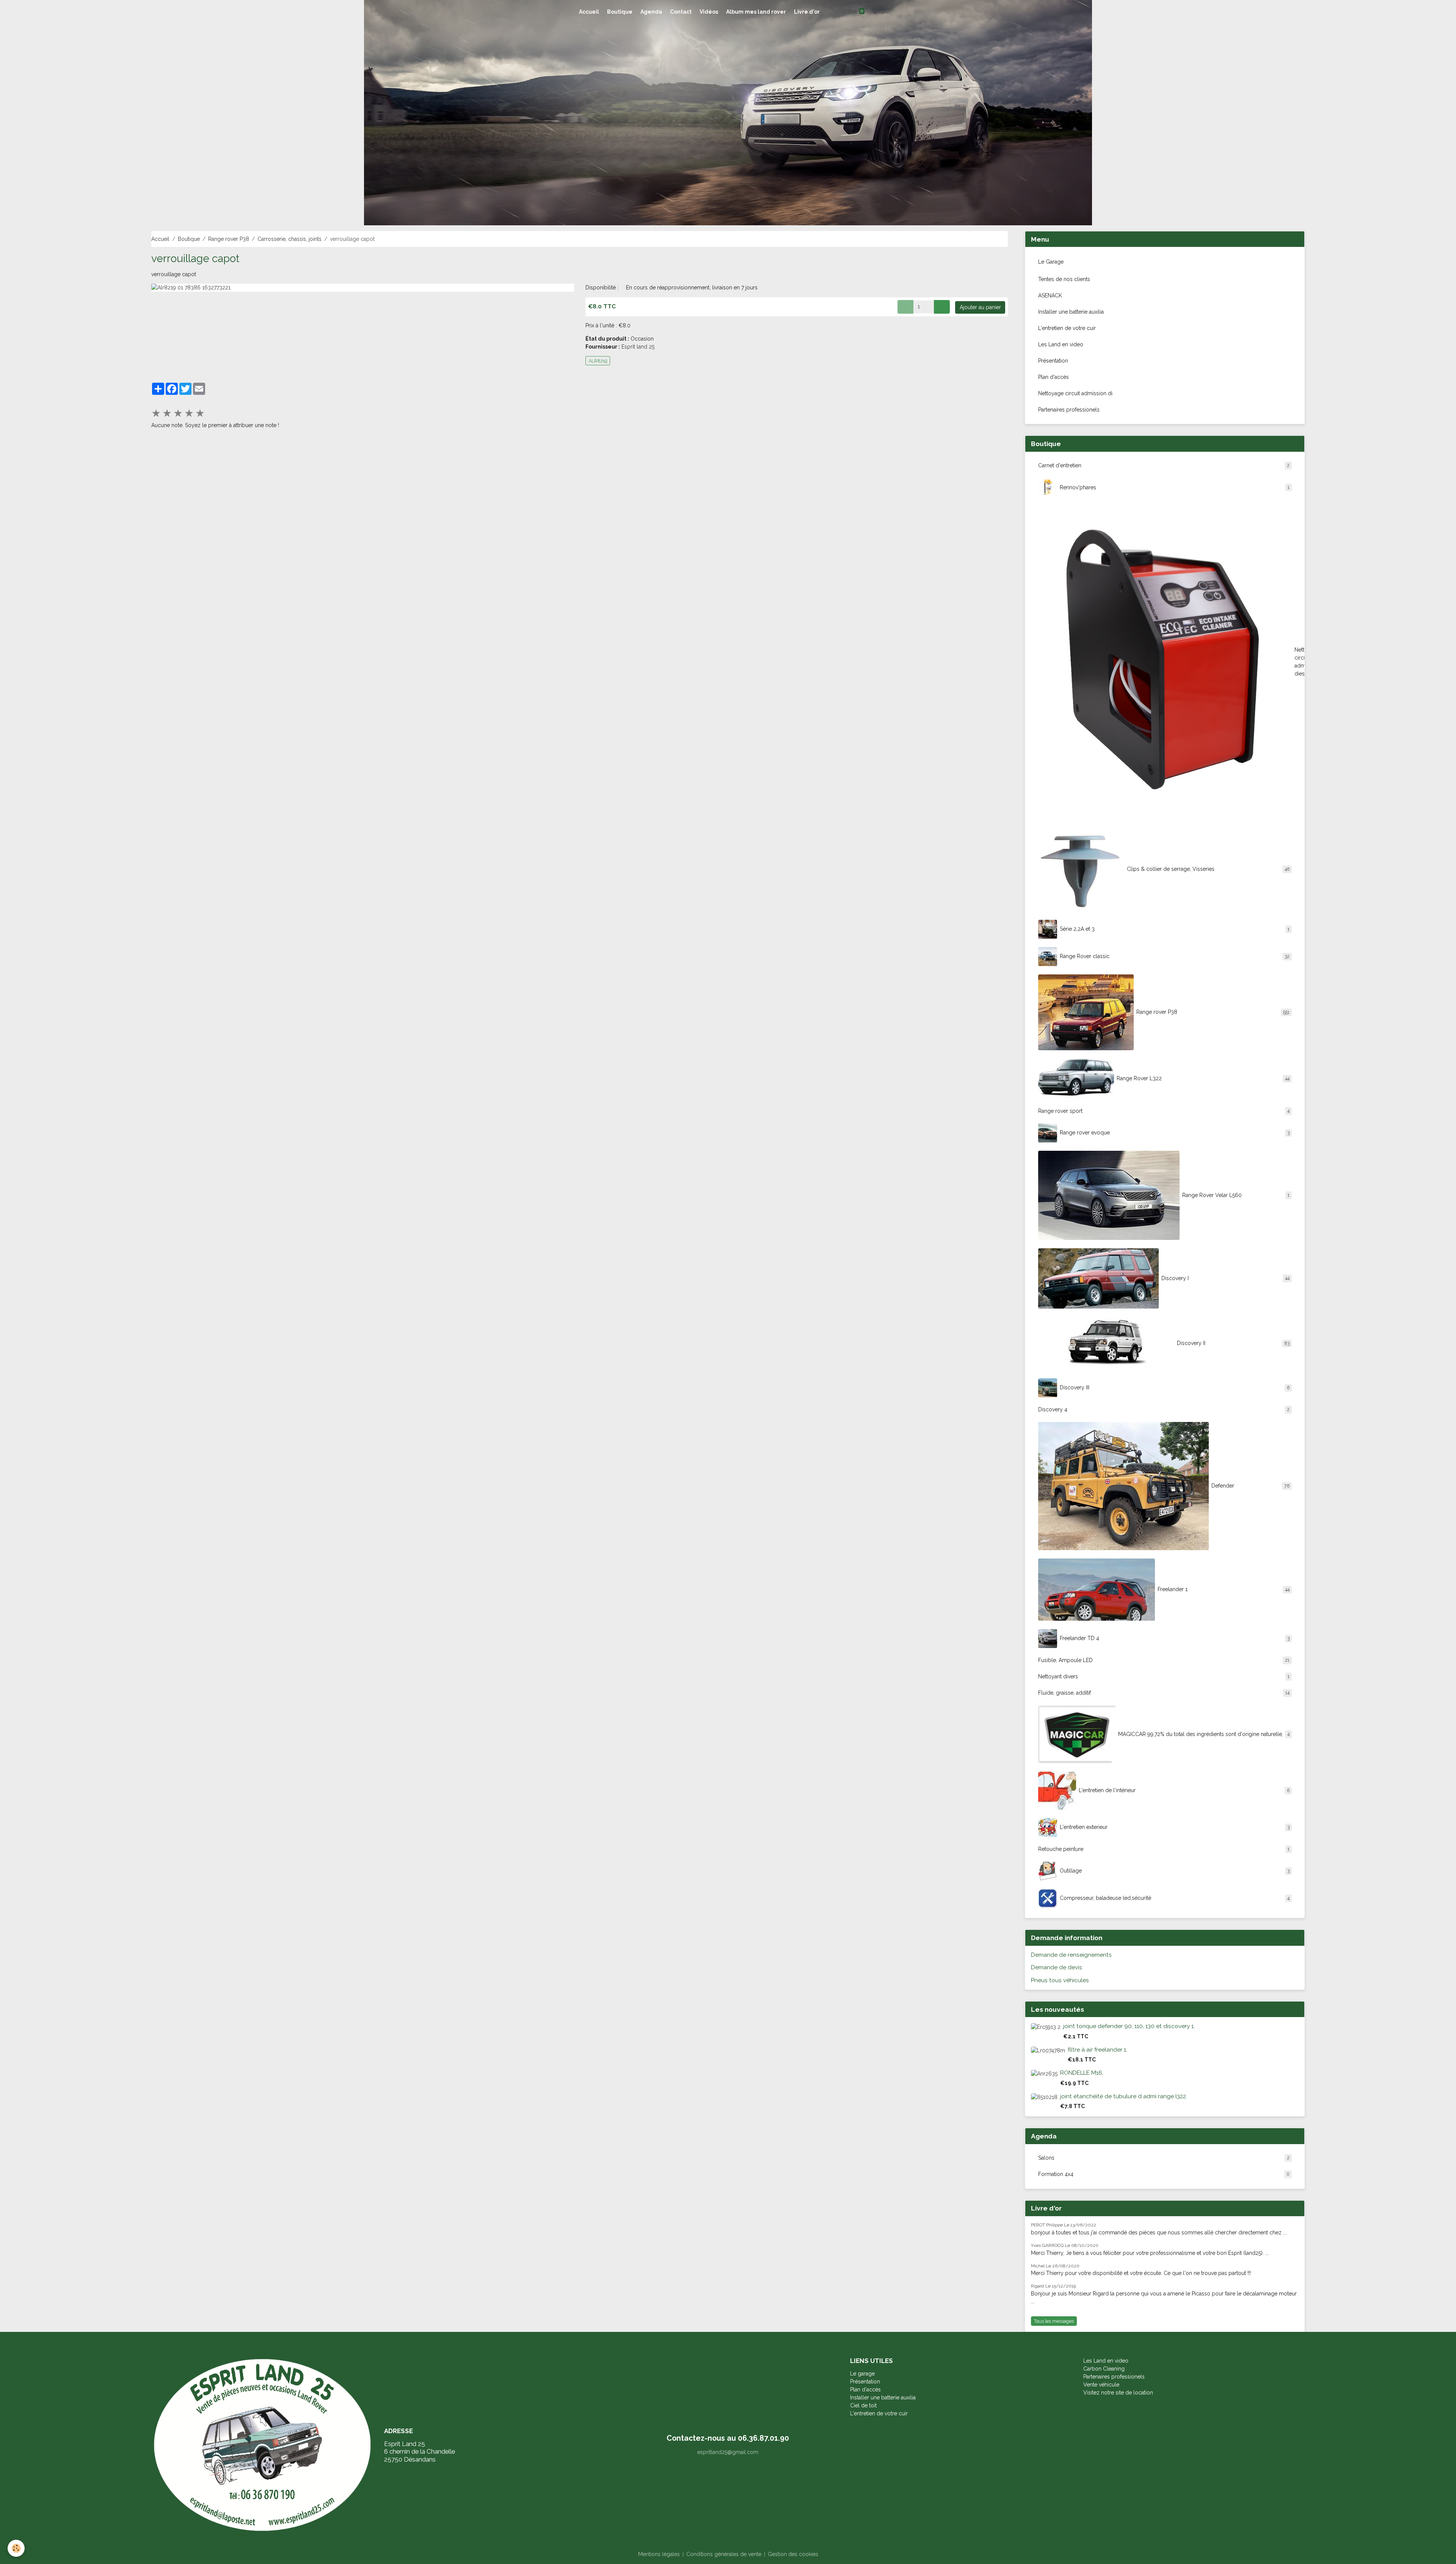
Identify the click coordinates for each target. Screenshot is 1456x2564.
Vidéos (709, 12)
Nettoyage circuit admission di (1075, 393)
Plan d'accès (1054, 377)
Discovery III (1175, 1387)
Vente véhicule (1101, 2385)
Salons (1164, 2158)
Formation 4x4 (1164, 2174)
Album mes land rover (756, 12)
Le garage (862, 2374)
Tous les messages (1054, 2321)
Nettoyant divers (1164, 1676)
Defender (1250, 1486)
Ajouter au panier (980, 307)
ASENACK (1050, 295)
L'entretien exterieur (1175, 1827)
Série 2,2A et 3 (1175, 929)
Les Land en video (1061, 344)
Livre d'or (807, 12)
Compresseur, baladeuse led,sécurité (1175, 1898)
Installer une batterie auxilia (1071, 312)
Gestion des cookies (793, 2554)
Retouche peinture (1164, 1849)
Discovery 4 (1164, 1409)
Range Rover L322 (1203, 1078)
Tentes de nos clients (1064, 279)
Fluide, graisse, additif (1164, 1693)
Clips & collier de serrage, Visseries (1208, 869)
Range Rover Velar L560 (1236, 1195)
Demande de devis (1057, 1967)
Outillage (1175, 1871)
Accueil (589, 12)
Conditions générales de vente (724, 2554)
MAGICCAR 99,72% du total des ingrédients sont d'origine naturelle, (1204, 1734)
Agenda (651, 12)
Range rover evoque (1175, 1133)
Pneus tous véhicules (1060, 1980)
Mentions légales (659, 2554)
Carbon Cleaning (1104, 2369)
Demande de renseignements (1071, 1955)
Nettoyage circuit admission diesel (1297, 662)
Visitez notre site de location (1119, 2393)
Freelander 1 (1224, 1589)
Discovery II (1233, 1343)
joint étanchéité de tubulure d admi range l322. (1124, 2096)
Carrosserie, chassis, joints (289, 239)
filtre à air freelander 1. (1097, 2050)
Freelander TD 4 (1175, 1638)
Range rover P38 (229, 239)
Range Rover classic (1175, 956)
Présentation (1053, 361)
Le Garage (1051, 262)
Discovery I (1225, 1278)
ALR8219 (598, 361)
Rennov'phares (1175, 487)
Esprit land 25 (638, 347)
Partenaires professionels (1069, 410)
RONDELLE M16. (1082, 2073)
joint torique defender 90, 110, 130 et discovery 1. (1129, 2026)
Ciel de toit (863, 2405)
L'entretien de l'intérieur (1184, 1790)
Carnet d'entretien (1164, 465)
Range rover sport (1164, 1111)
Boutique (620, 12)
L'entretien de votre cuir (1067, 328)
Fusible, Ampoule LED (1164, 1660)
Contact (681, 12)
